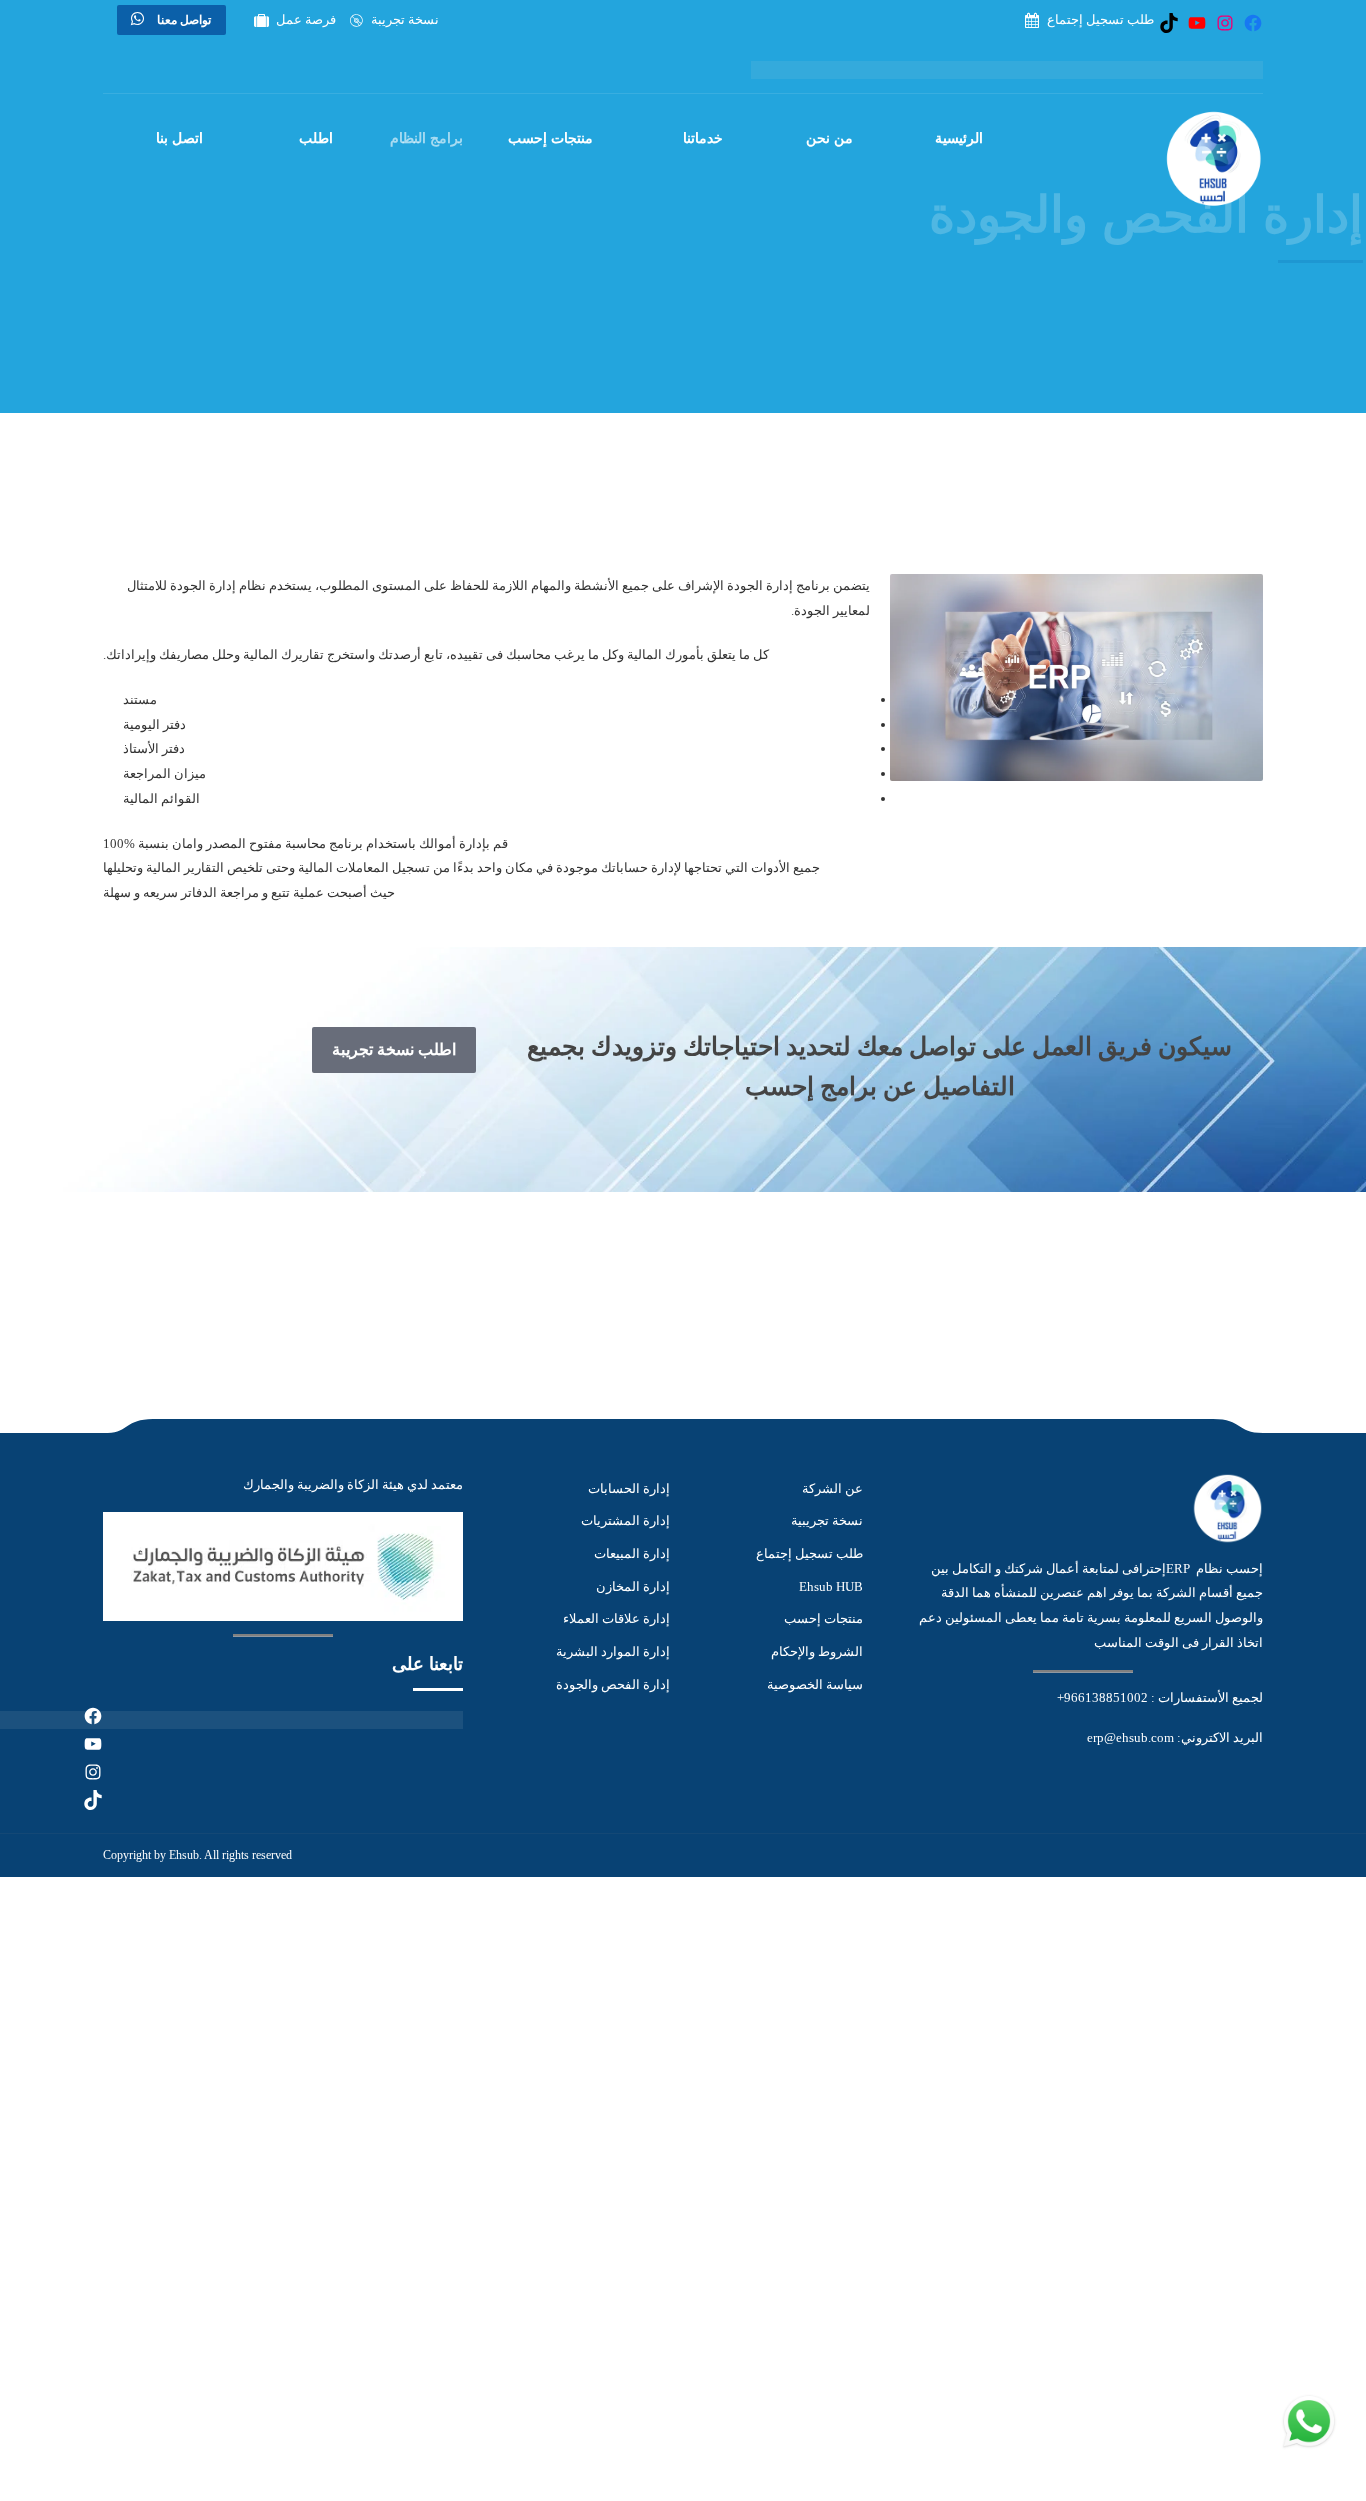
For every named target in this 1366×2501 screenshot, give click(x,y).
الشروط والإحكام (817, 1651)
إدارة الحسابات (629, 1488)
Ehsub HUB (831, 1586)
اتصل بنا (179, 138)
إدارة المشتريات (625, 1520)
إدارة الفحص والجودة (613, 1684)
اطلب (316, 138)
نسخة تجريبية (827, 1520)
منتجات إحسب (550, 138)
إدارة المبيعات (632, 1553)
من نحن (829, 138)
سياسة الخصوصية (815, 1684)
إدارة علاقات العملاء (616, 1618)
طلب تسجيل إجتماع (809, 1553)
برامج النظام (426, 138)
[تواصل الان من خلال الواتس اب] (1309, 2447)
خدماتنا (703, 138)
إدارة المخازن (633, 1586)
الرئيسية (959, 138)
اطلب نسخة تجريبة (394, 1049)
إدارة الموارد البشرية (613, 1651)
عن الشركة (832, 1488)
